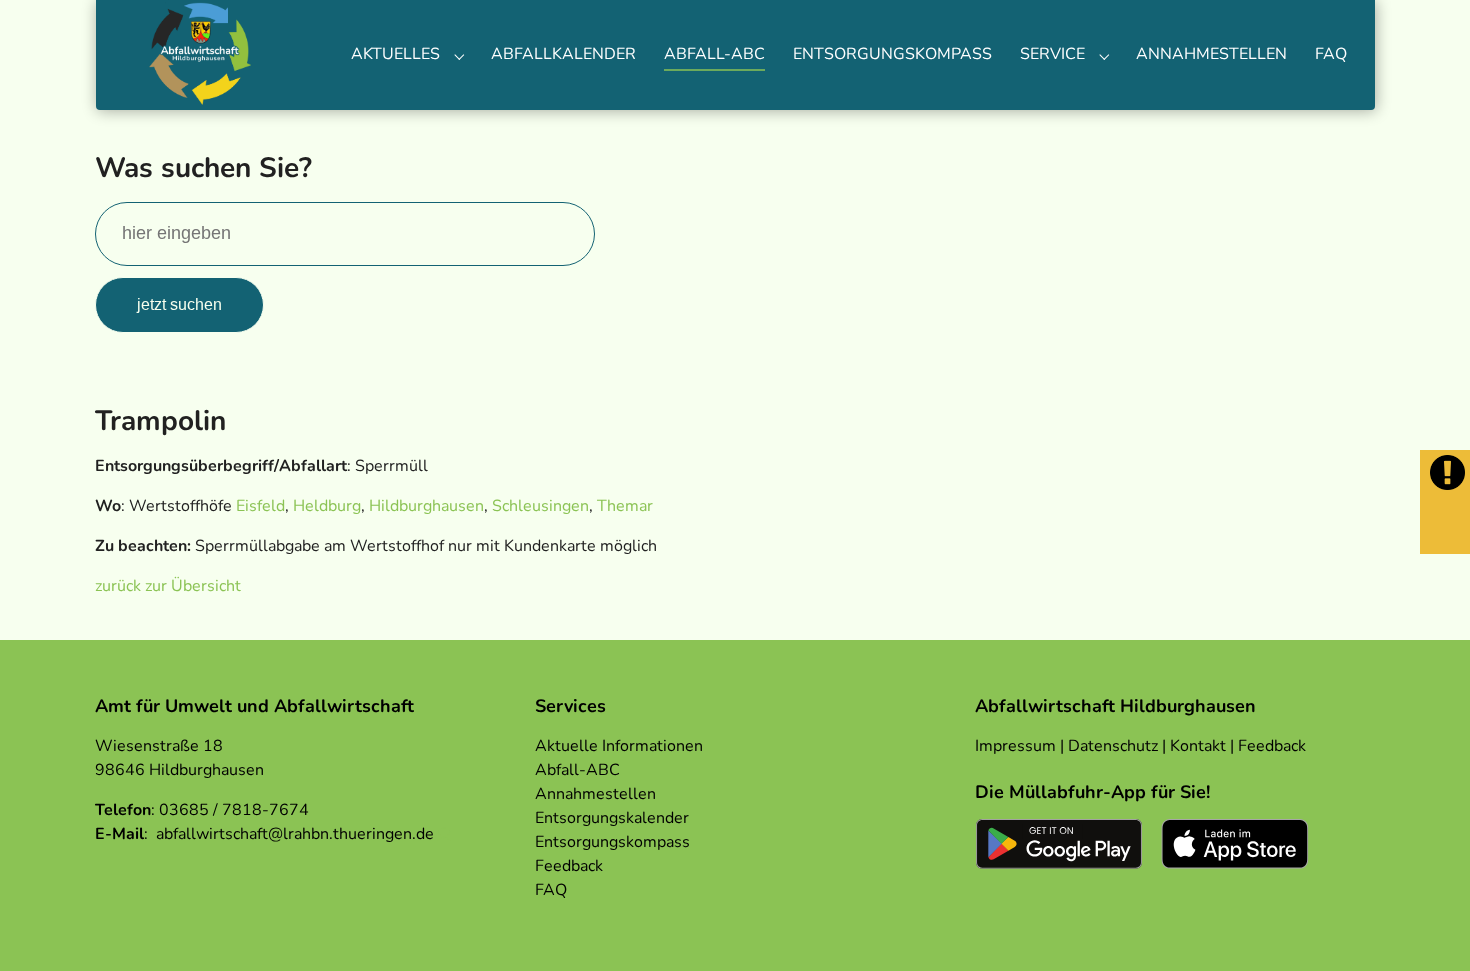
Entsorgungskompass (612, 842)
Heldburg (327, 506)
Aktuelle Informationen (619, 746)
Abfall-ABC (577, 770)
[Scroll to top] (1426, 927)
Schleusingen (540, 506)
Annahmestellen (595, 794)
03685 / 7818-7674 (234, 810)
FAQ (551, 890)
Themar (625, 506)
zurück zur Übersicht (168, 586)
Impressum (1015, 746)
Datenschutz (1113, 746)
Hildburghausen (426, 506)
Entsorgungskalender (612, 818)
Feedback (569, 866)
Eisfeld (260, 506)
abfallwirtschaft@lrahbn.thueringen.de (295, 834)
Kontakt (1198, 746)
